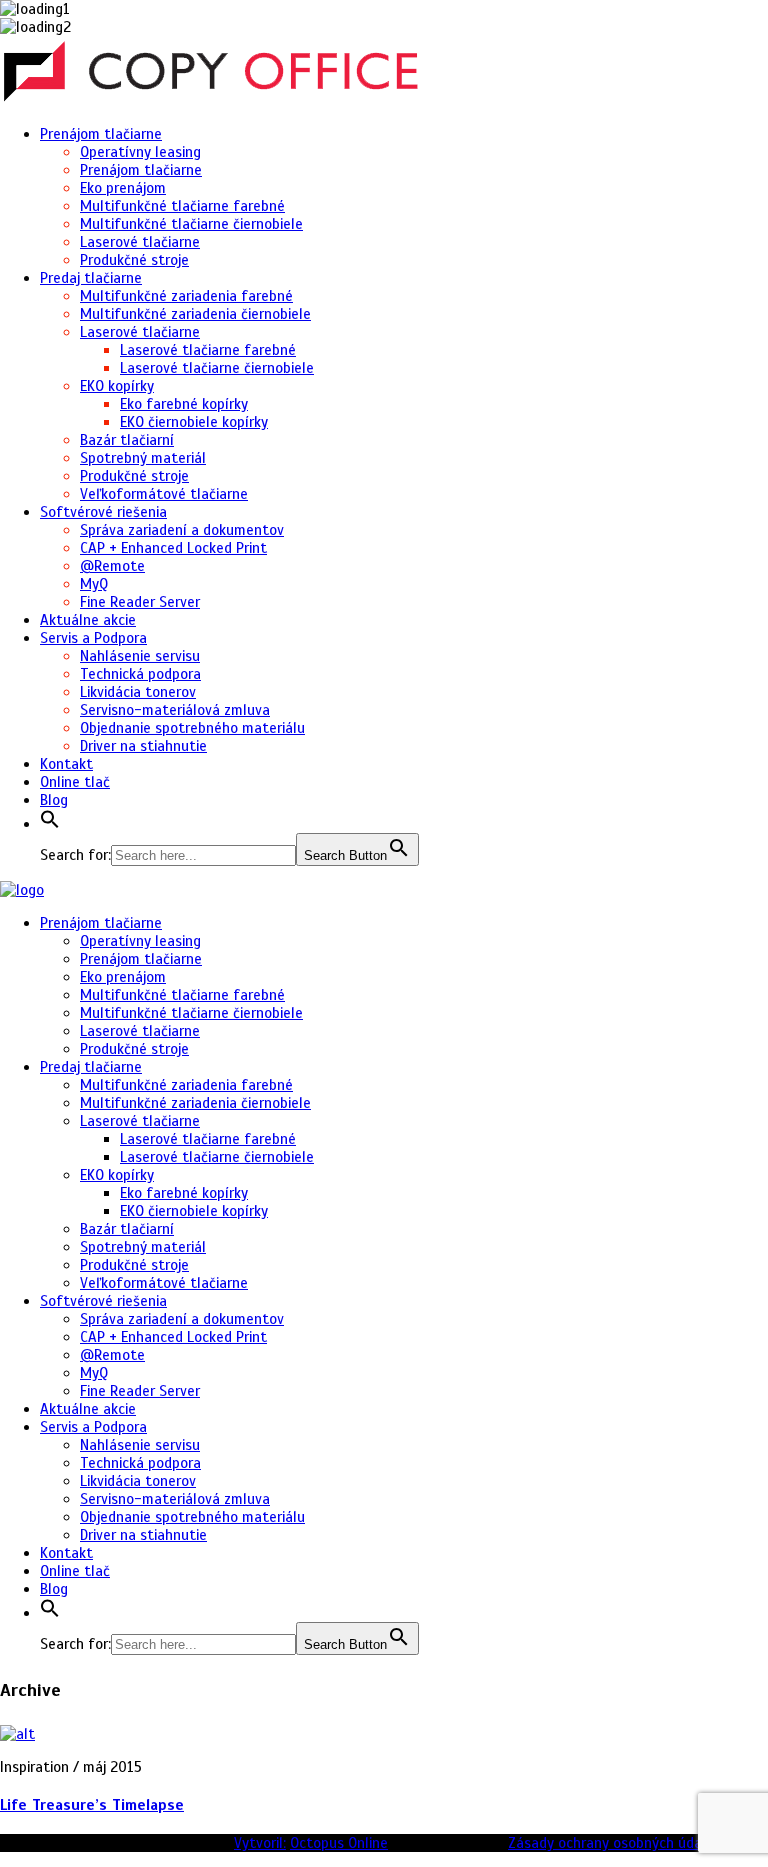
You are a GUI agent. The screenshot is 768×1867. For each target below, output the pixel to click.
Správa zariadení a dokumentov (182, 530)
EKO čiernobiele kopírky (194, 422)
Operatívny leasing (140, 152)
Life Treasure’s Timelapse (92, 1805)
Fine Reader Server (140, 602)
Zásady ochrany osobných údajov (614, 1843)
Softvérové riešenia (103, 512)
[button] (50, 824)
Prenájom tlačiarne (101, 134)
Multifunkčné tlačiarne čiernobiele (191, 224)
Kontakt (66, 764)
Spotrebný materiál (143, 458)
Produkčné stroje (134, 260)
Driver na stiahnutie (143, 746)
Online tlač (75, 782)
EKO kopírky (117, 386)
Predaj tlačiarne (91, 278)
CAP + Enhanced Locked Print (173, 548)
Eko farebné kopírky (184, 404)
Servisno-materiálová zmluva (175, 710)
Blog (54, 800)
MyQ (94, 584)
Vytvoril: (260, 1843)
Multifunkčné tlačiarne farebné (182, 206)
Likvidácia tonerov (138, 692)
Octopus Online (339, 1843)
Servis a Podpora (93, 638)
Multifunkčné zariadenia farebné (186, 296)
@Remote (112, 566)
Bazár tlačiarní (127, 440)
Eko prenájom (123, 188)
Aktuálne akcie (88, 620)
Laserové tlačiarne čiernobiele (217, 368)
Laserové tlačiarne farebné (208, 350)
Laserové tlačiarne (140, 242)
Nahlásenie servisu (140, 656)
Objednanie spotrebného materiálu (192, 728)
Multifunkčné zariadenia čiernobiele (195, 314)
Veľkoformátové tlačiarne (164, 494)
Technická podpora (140, 674)
